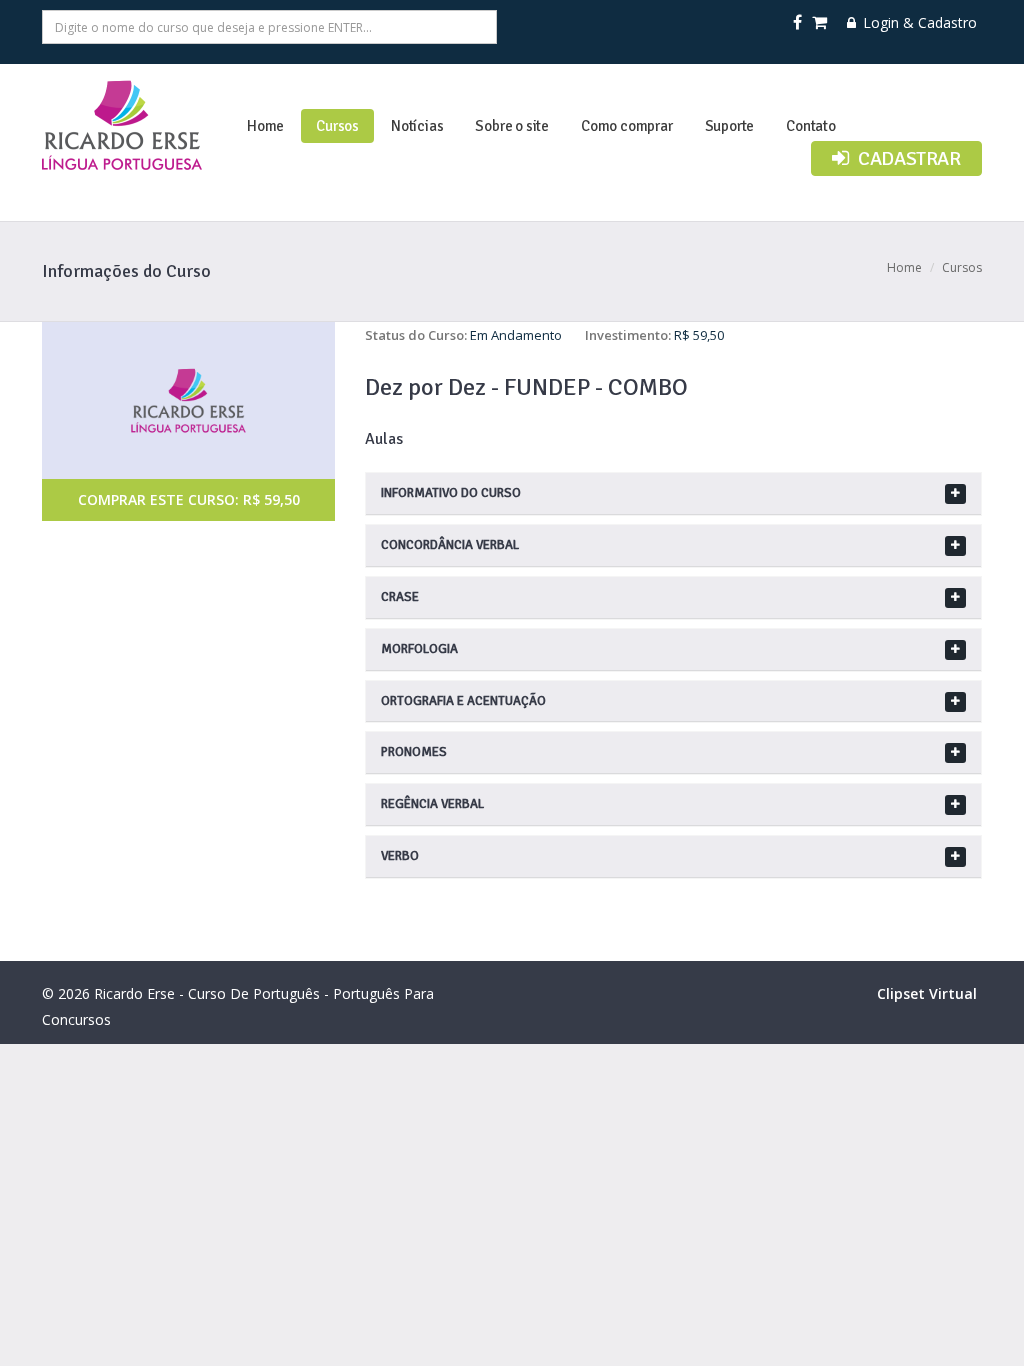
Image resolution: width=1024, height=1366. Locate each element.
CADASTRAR (907, 158)
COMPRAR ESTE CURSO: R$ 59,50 (189, 499)
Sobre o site (512, 126)
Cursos (337, 126)
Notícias (417, 126)
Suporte (730, 126)
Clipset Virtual (927, 993)
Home (265, 126)
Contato (811, 126)
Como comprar (627, 126)
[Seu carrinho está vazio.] (821, 22)
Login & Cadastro (918, 22)
